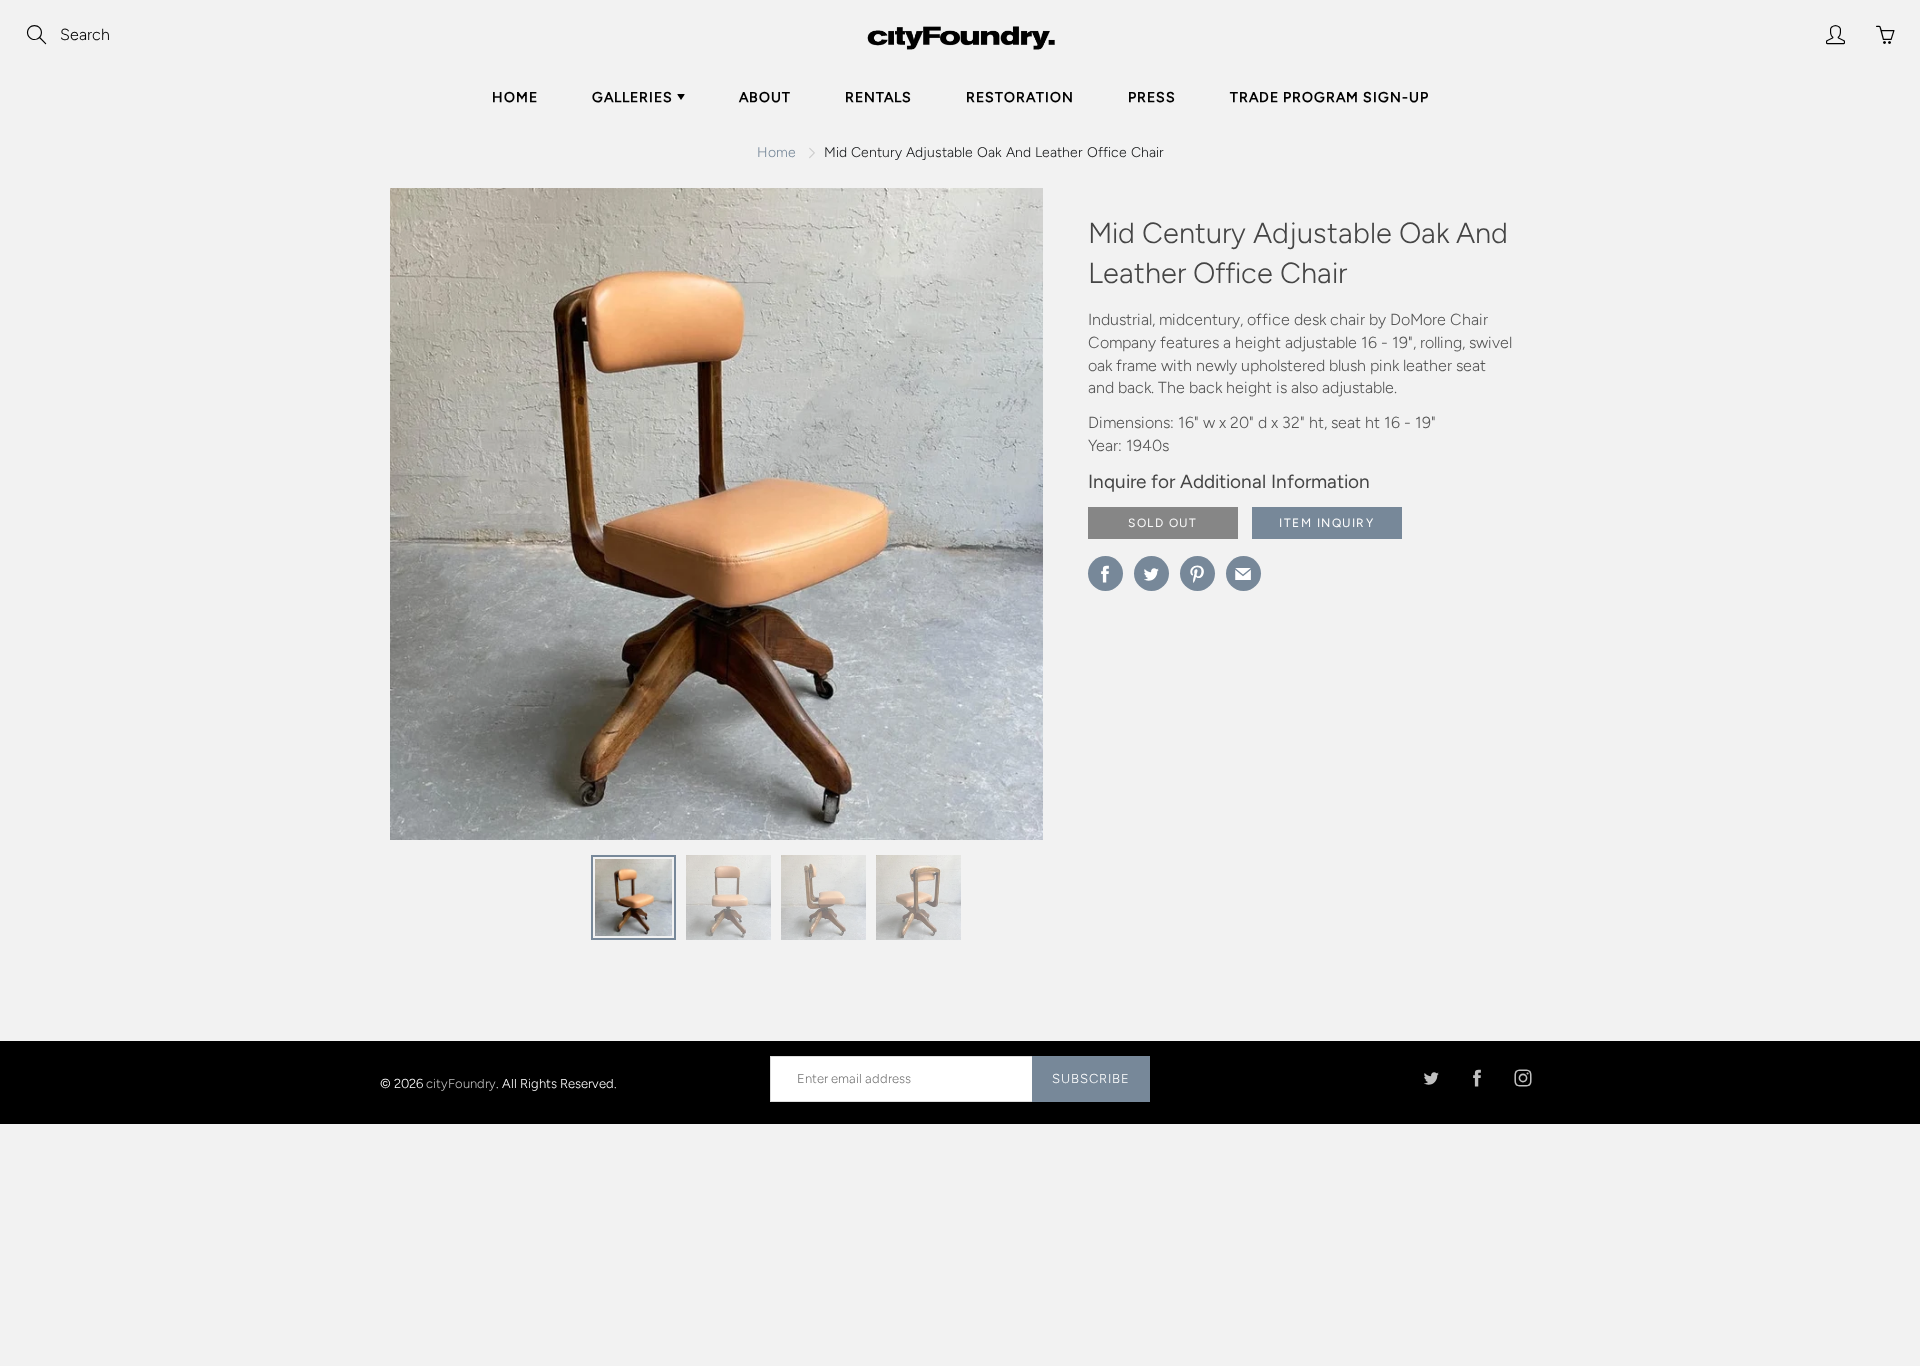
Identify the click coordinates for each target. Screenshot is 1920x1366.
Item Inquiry (1326, 523)
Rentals (878, 97)
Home (515, 97)
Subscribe (1091, 1078)
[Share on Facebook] (1105, 573)
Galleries (634, 97)
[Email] (1243, 573)
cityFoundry (461, 1082)
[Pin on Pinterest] (1197, 573)
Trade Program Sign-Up (1329, 97)
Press (1152, 97)
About (765, 97)
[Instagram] (1522, 1078)
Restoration (1020, 97)
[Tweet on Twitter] (1151, 573)
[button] (988, 521)
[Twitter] (1430, 1078)
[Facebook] (1476, 1078)
